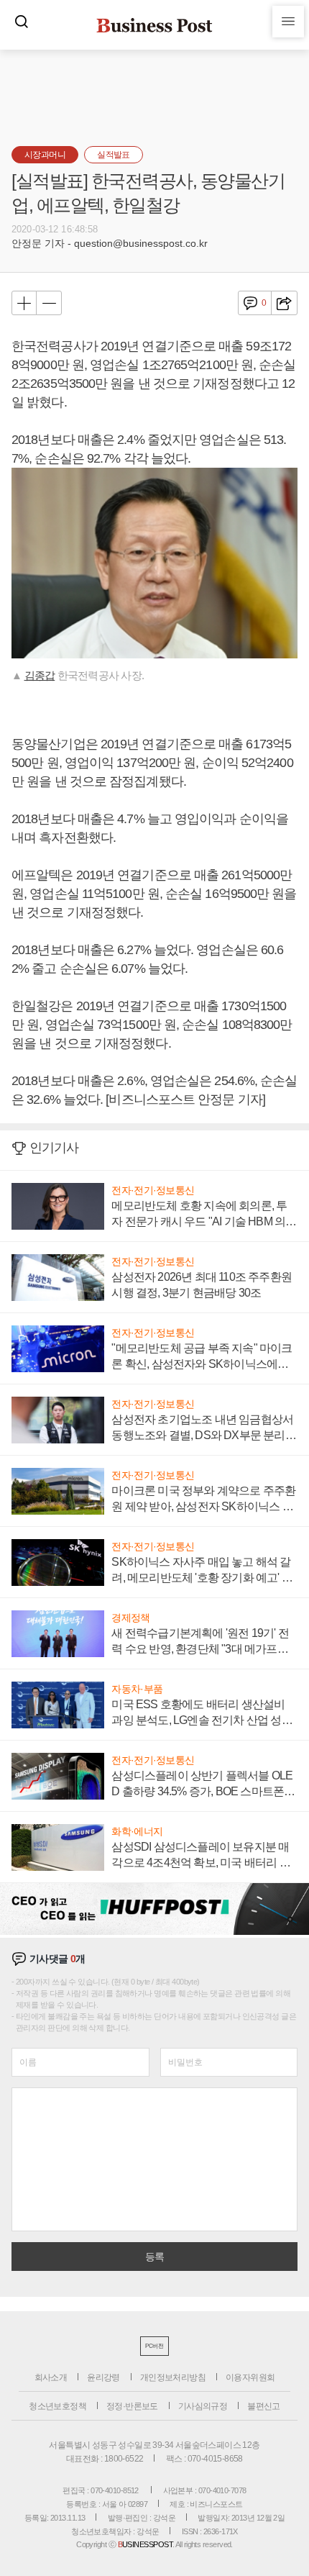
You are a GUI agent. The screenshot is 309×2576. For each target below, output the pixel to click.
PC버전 (154, 2346)
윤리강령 (103, 2377)
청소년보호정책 (57, 2406)
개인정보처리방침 (173, 2377)
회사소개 (51, 2377)
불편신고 (264, 2406)
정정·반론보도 (132, 2406)
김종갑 (40, 675)
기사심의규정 (203, 2406)
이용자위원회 (250, 2377)
